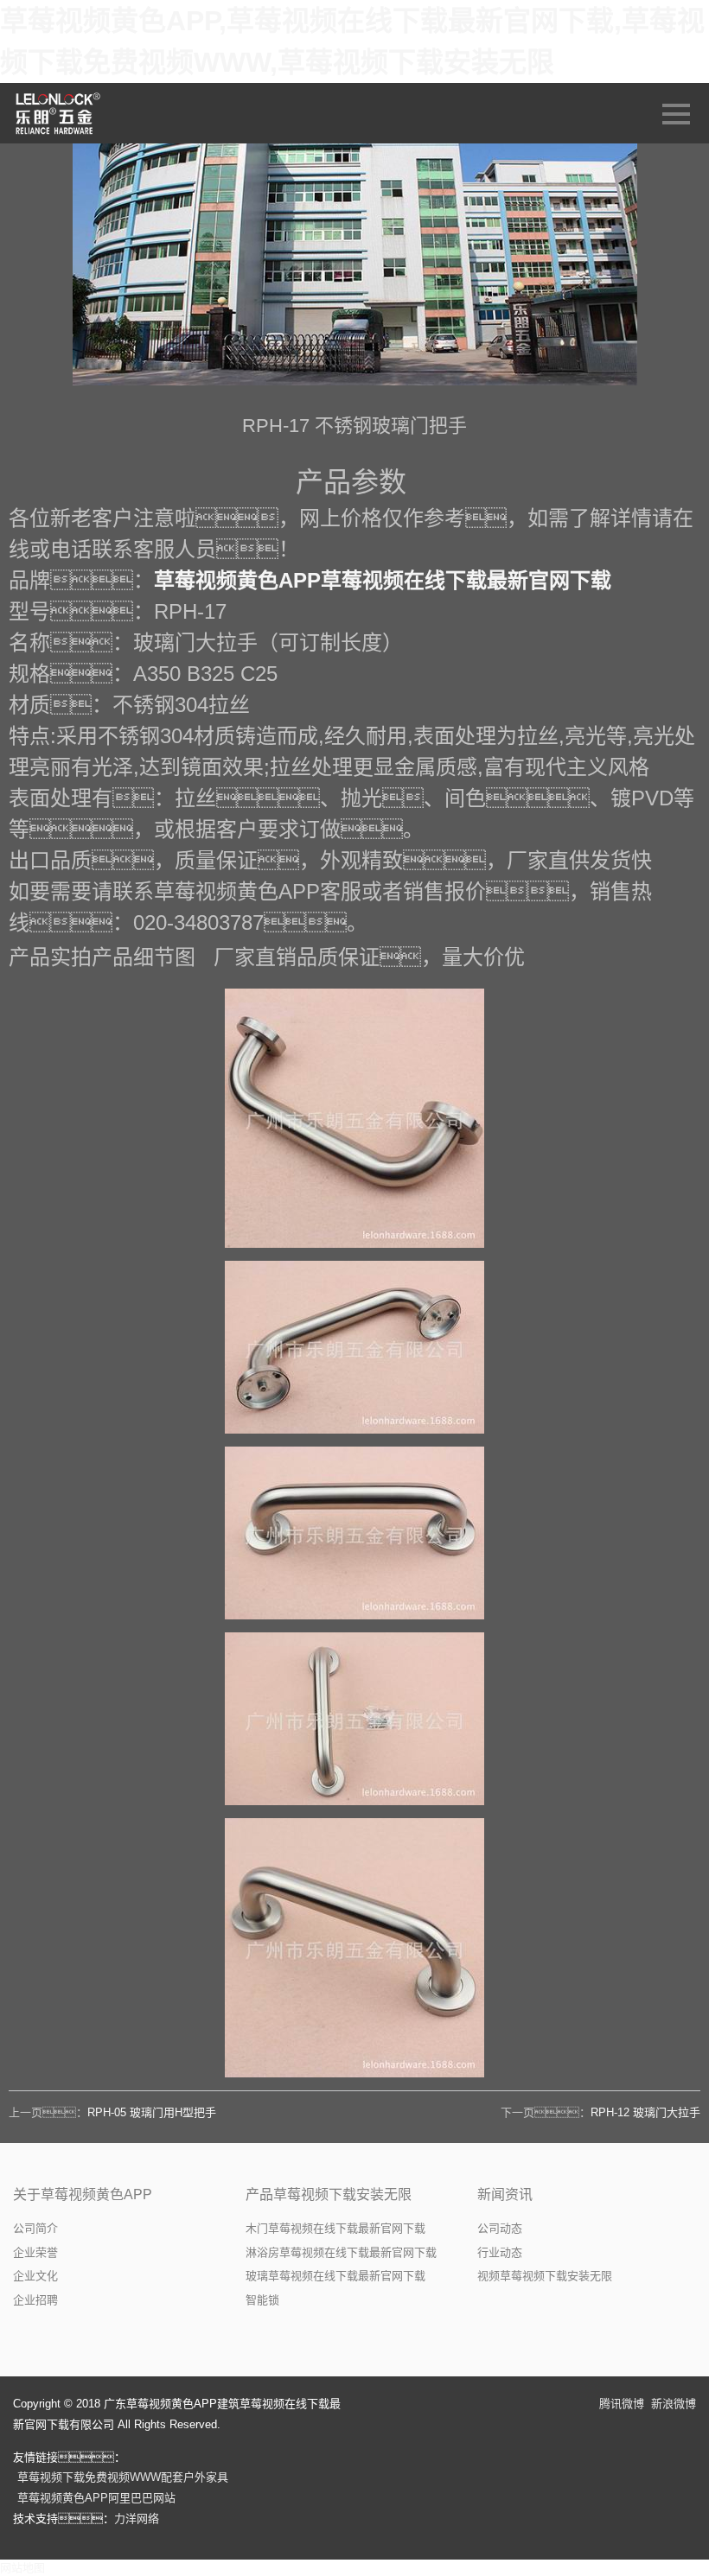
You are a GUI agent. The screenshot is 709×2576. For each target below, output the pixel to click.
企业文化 (35, 2276)
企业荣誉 (35, 2252)
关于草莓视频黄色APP (83, 2194)
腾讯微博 (622, 2404)
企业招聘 (35, 2300)
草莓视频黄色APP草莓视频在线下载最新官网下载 (383, 580)
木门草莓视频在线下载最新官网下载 (335, 2228)
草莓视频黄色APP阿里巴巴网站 (96, 2498)
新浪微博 (674, 2404)
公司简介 (35, 2228)
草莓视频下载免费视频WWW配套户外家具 (123, 2477)
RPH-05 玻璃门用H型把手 (152, 2112)
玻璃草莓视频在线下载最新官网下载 (335, 2276)
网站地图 (22, 2568)
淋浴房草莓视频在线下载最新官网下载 (341, 2252)
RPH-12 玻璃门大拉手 (645, 2112)
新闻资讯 (505, 2194)
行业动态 (500, 2252)
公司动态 (500, 2228)
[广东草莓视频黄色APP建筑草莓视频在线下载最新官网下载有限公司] (59, 113)
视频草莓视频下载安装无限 (545, 2276)
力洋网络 (137, 2519)
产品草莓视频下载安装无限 (329, 2194)
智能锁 (262, 2300)
